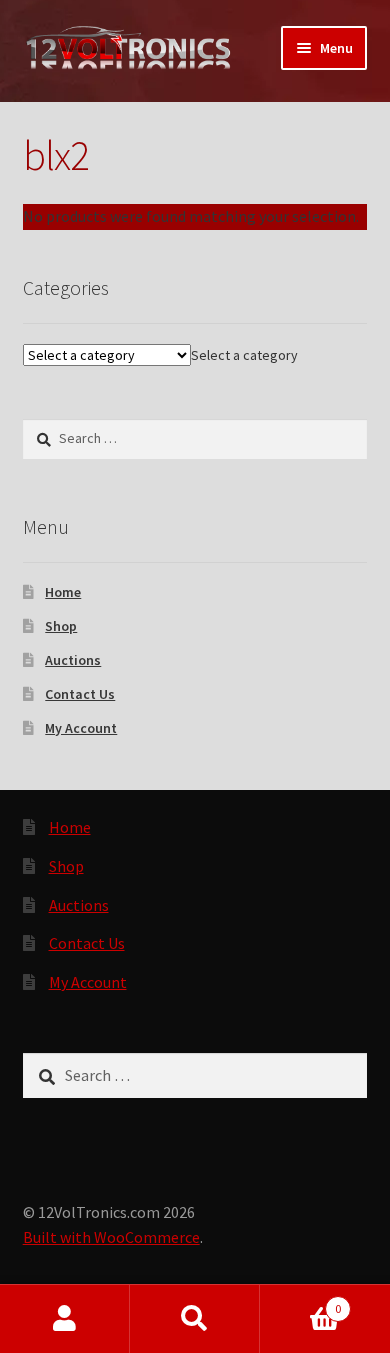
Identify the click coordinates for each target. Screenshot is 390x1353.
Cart (300, 1301)
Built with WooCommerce (111, 1237)
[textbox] (244, 355)
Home (63, 592)
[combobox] (244, 355)
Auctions (73, 660)
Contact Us (80, 694)
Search (195, 1319)
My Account (81, 728)
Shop (61, 626)
